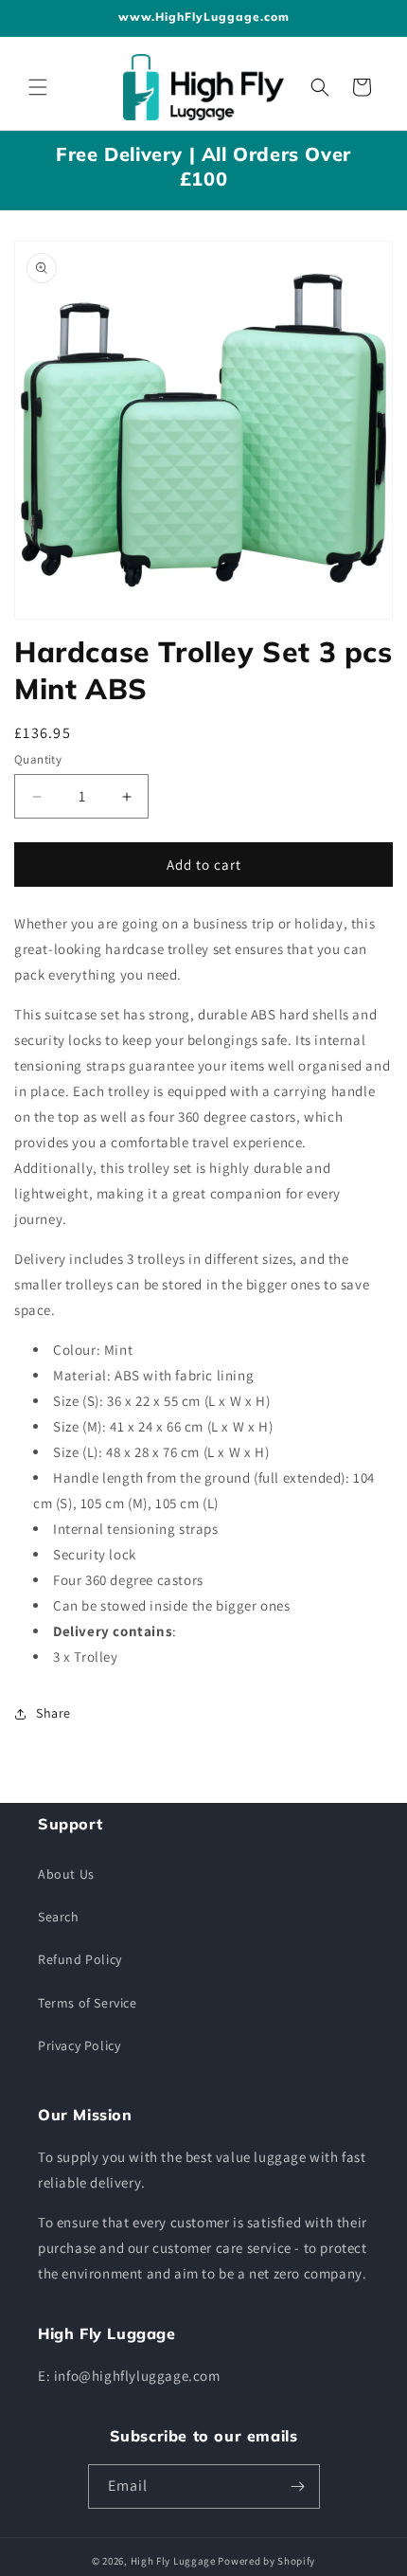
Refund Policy (80, 1959)
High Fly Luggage (173, 2561)
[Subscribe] (298, 2486)
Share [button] (53, 1713)
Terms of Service (88, 2003)
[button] (38, 87)
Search (59, 1917)
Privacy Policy (79, 2045)
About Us (66, 1874)
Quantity (38, 759)
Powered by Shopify (266, 2561)
